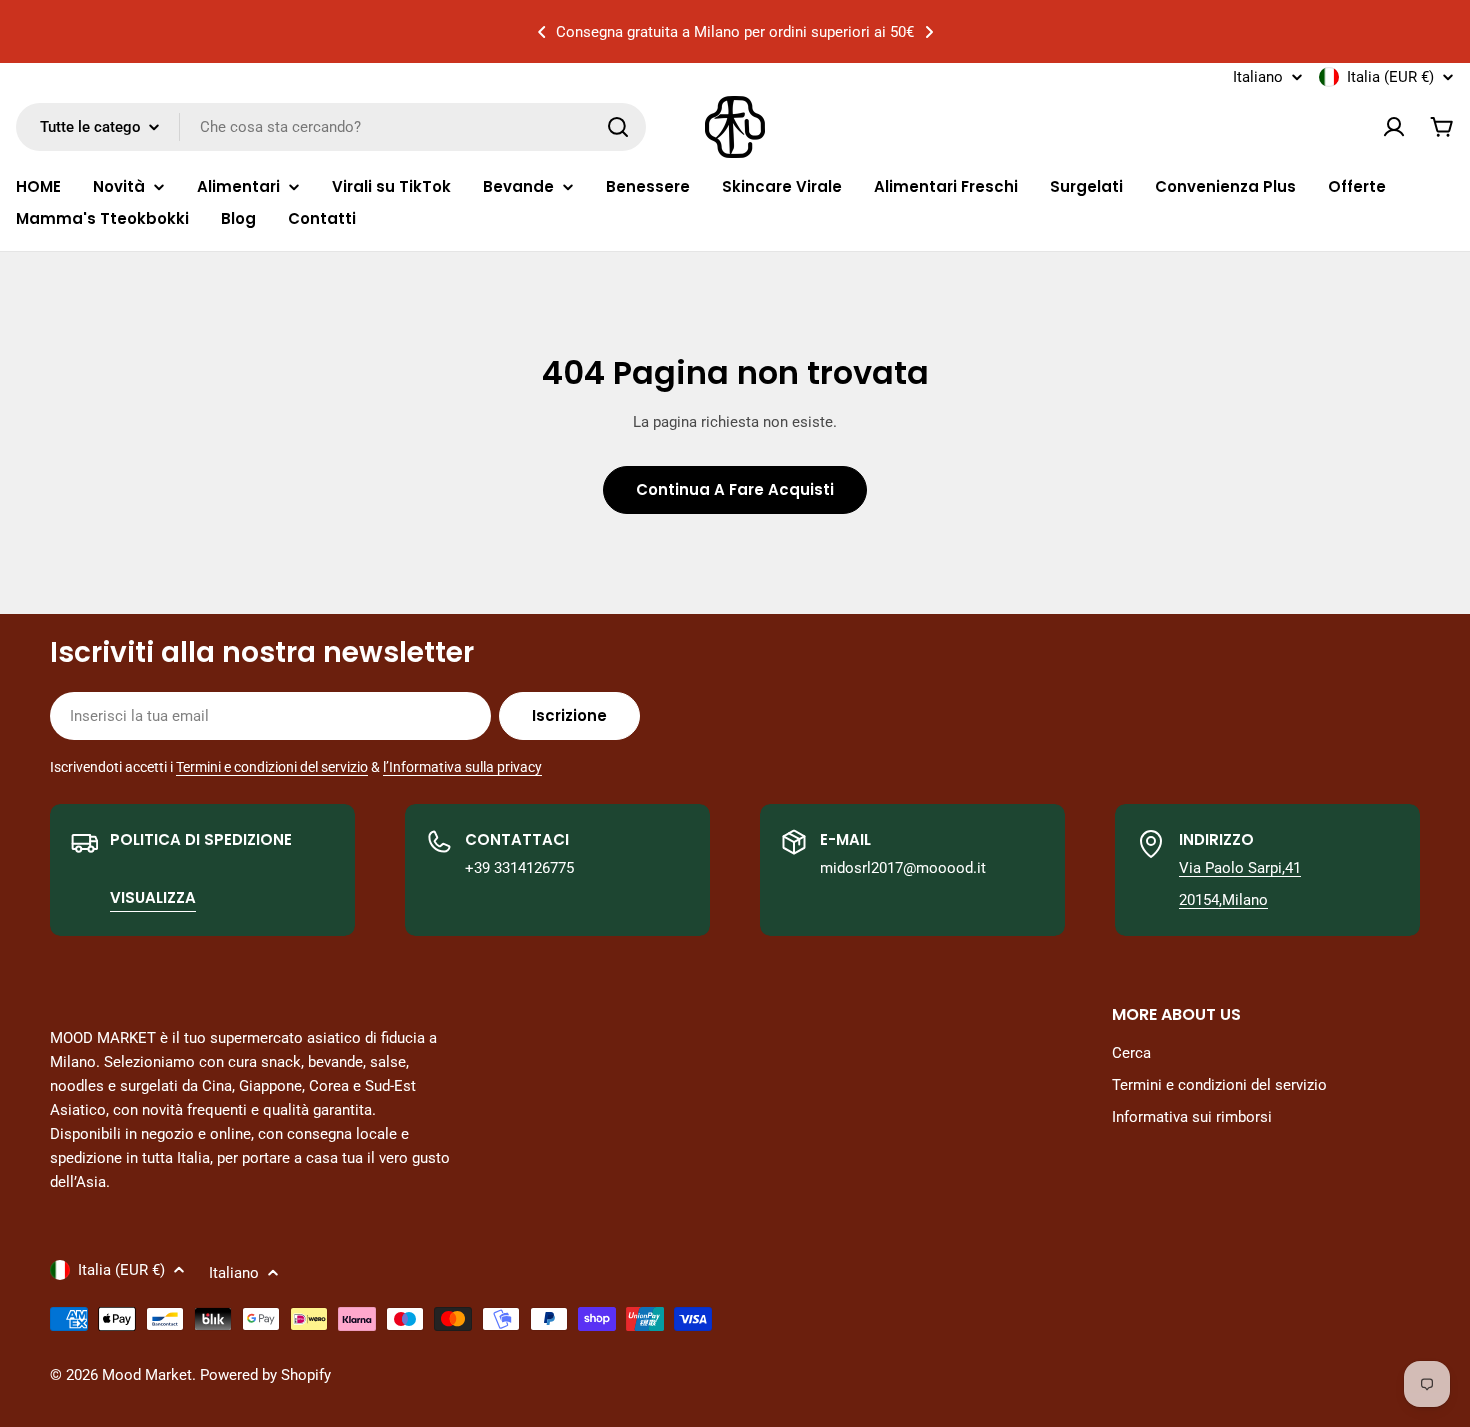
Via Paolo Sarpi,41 (1240, 868)
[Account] (1394, 127)
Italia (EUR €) (1390, 77)
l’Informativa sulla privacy (462, 767)
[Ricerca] (618, 127)
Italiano (1258, 77)
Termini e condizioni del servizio (272, 767)
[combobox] (331, 127)
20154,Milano (1223, 900)
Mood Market (147, 1375)
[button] (542, 32)
